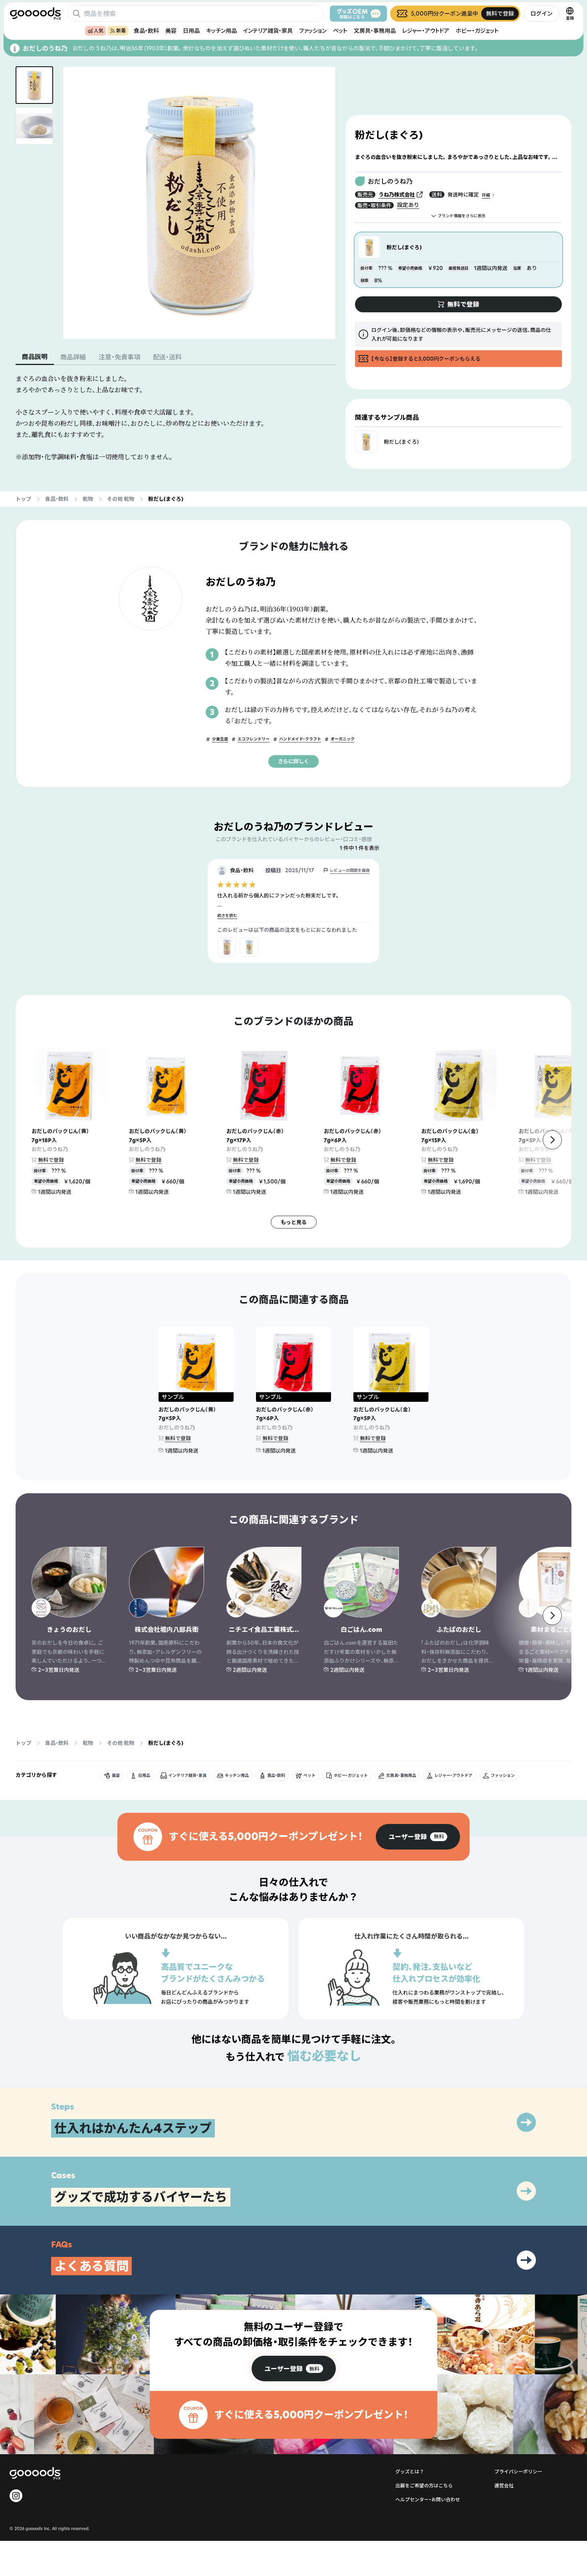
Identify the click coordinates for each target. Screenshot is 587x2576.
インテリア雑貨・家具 (268, 31)
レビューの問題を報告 (350, 870)
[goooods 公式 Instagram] (16, 2496)
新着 (121, 31)
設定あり (408, 205)
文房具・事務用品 (375, 31)
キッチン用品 (221, 31)
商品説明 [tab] (35, 357)
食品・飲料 (146, 31)
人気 (99, 31)
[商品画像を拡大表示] (199, 203)
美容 (171, 31)
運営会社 (504, 2486)
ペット (340, 31)
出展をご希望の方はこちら (424, 2486)
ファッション (313, 31)
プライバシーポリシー (518, 2472)
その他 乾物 (121, 499)
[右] (552, 1140)
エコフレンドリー (254, 739)
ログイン (541, 13)
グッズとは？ (410, 2472)
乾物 (88, 499)
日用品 (191, 31)
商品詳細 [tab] (73, 357)
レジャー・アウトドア (426, 31)
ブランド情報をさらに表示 (462, 216)
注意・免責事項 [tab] (119, 357)
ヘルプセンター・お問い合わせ (428, 2500)
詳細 (486, 195)
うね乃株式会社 (397, 194)
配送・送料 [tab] (167, 357)
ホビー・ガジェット (477, 31)
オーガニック (343, 739)
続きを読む (227, 916)
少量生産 (220, 739)
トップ (23, 499)
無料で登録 (51, 1160)
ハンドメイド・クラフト (300, 739)
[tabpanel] (176, 418)
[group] (418, 1837)
